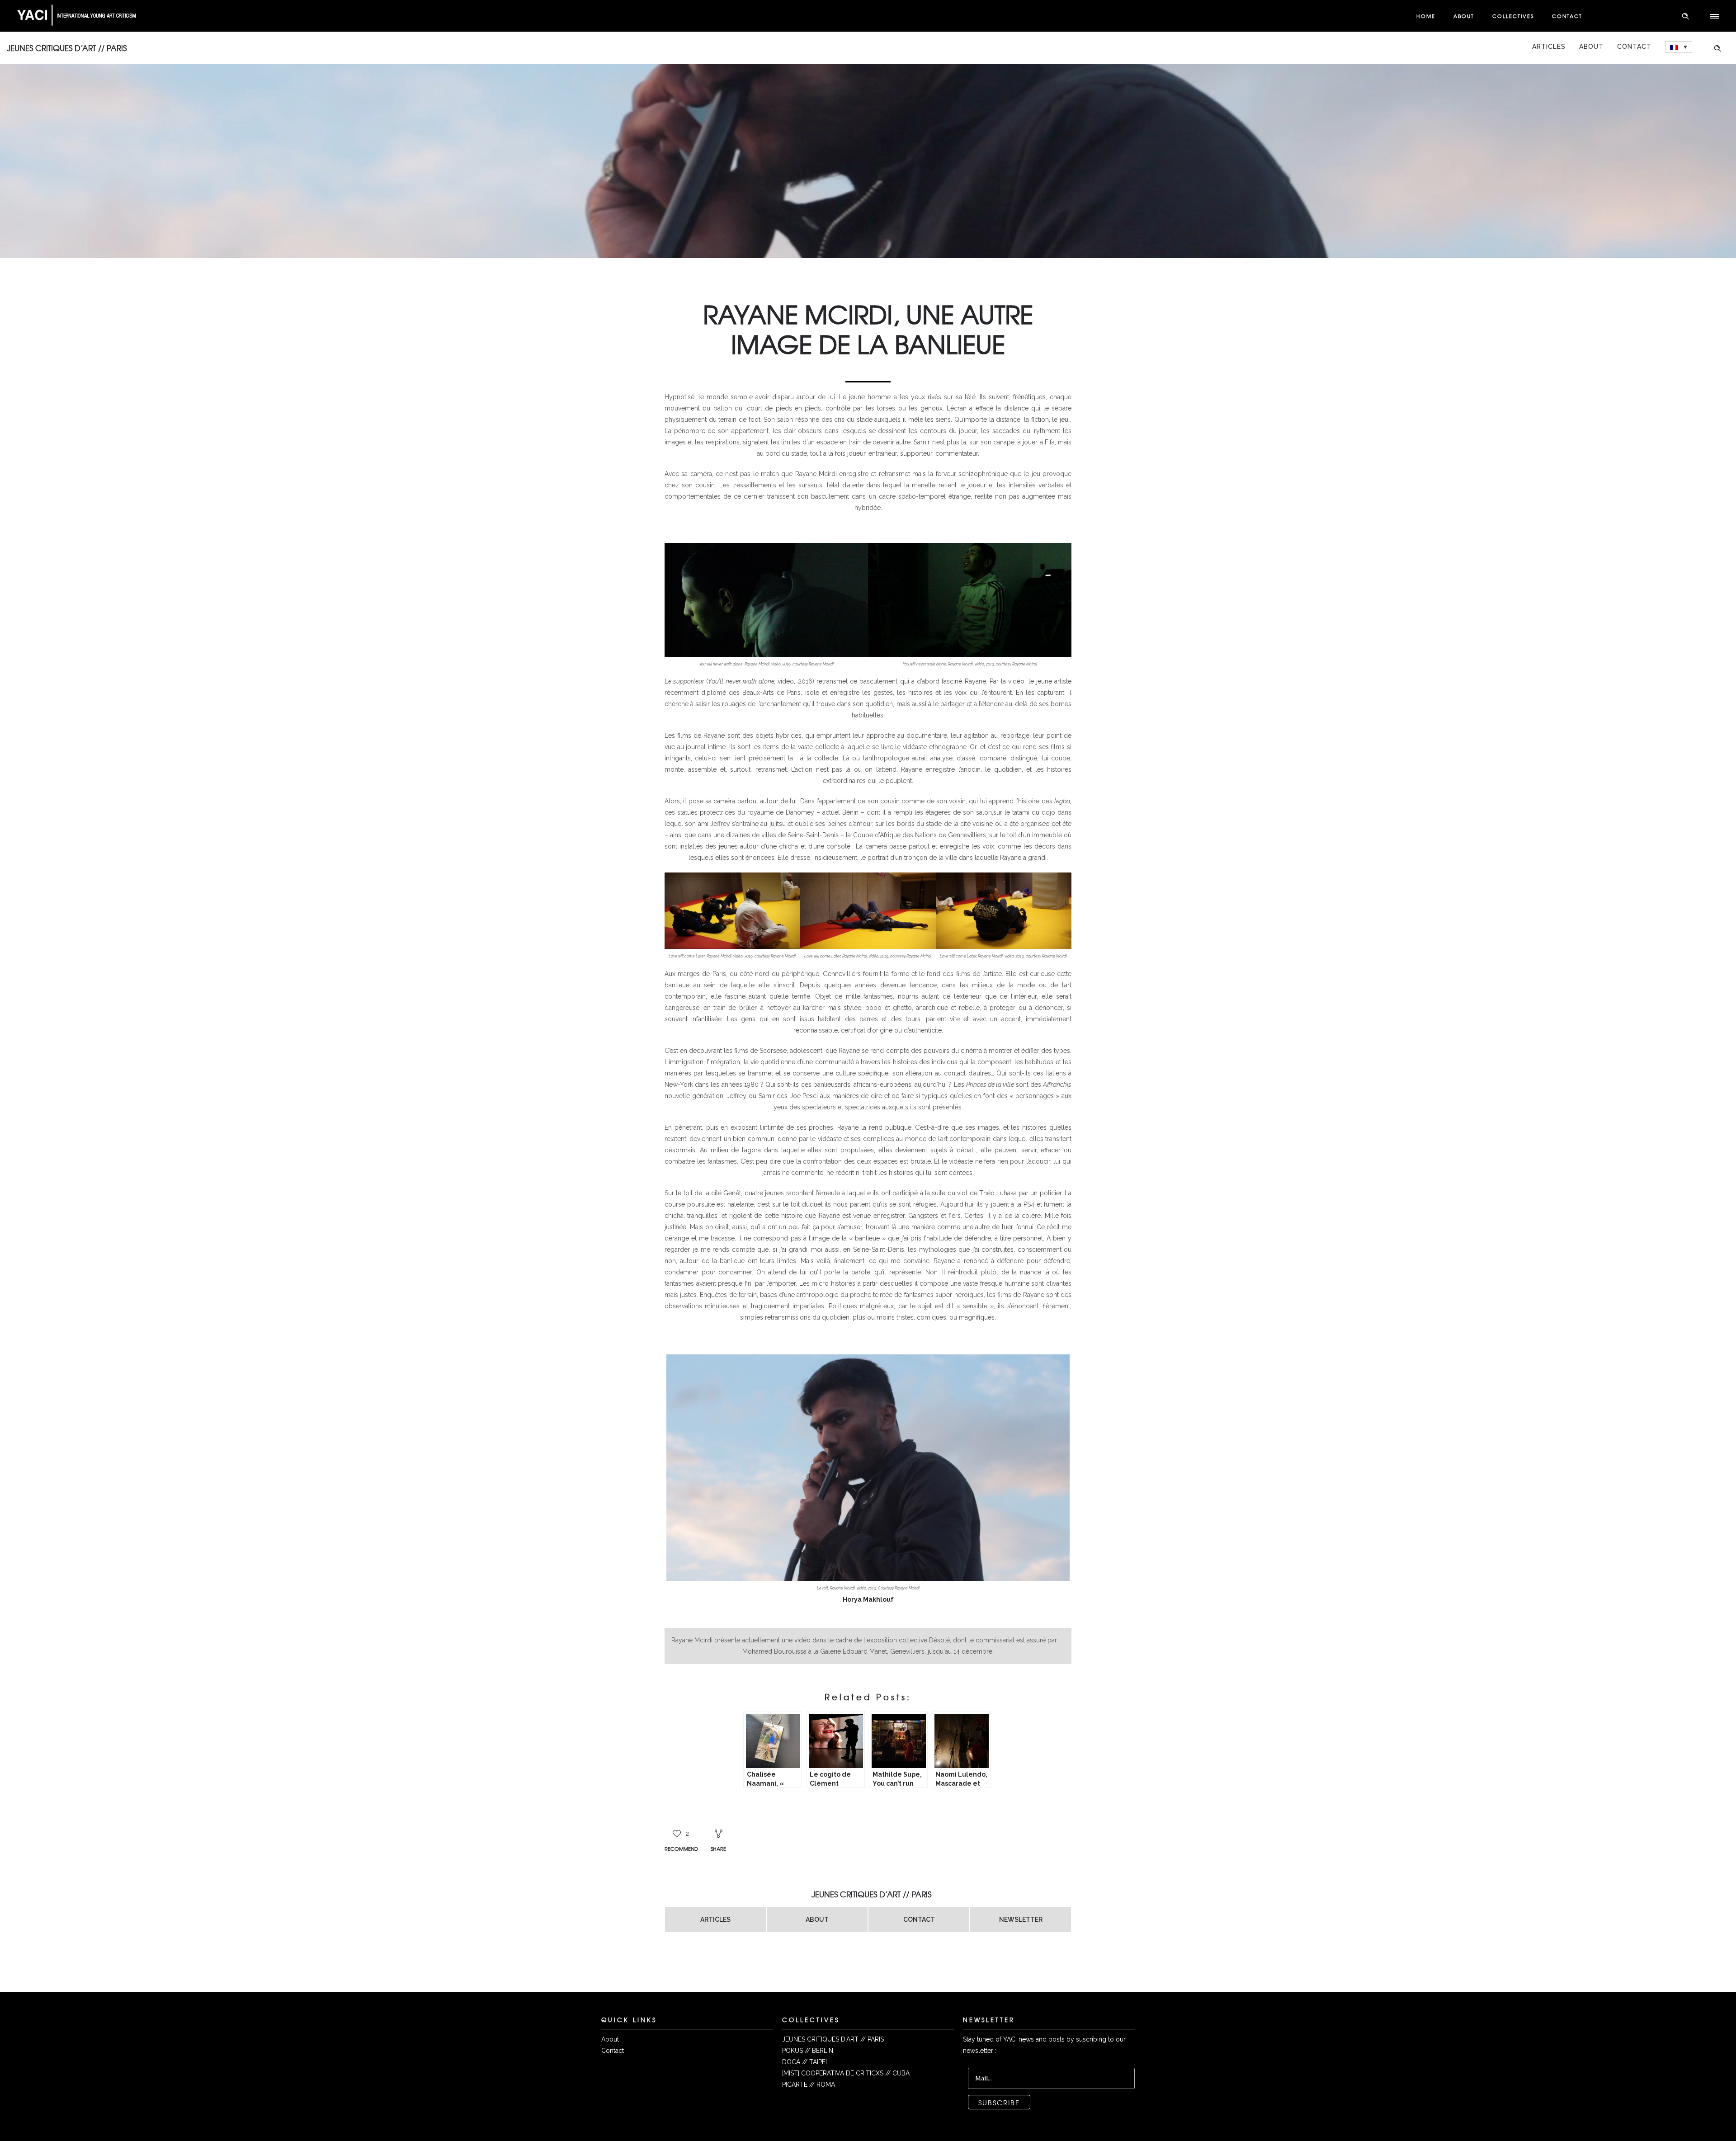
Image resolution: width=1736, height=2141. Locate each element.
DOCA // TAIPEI (804, 2062)
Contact (1567, 16)
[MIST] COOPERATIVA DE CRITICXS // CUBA (846, 2073)
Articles (1549, 47)
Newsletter (1021, 1919)
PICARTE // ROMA (809, 2084)
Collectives (1513, 16)
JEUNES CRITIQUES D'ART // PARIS (833, 2039)
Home (1426, 16)
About (1464, 16)
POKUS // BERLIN (808, 2051)
